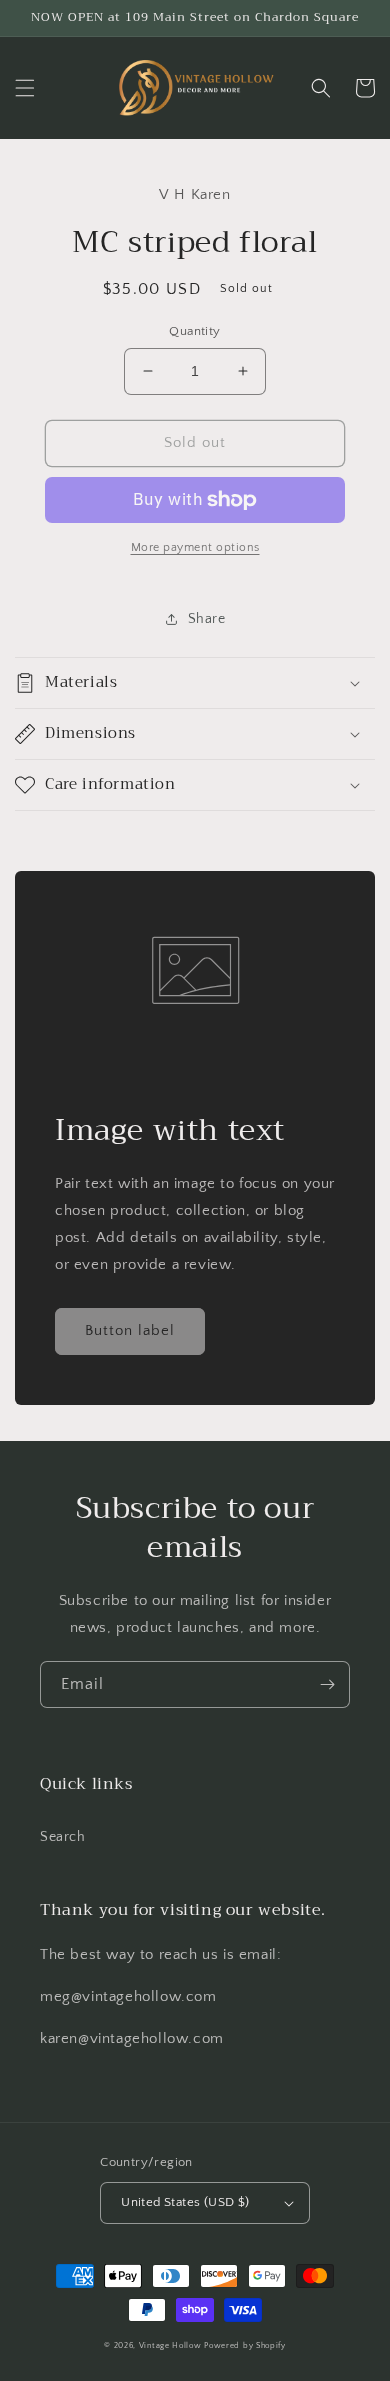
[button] (25, 88)
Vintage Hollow (170, 2345)
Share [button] (207, 619)
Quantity (194, 331)
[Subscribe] (327, 1684)
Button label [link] (130, 1330)
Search (63, 1837)
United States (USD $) (185, 2202)
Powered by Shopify (245, 2345)
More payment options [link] (195, 547)
